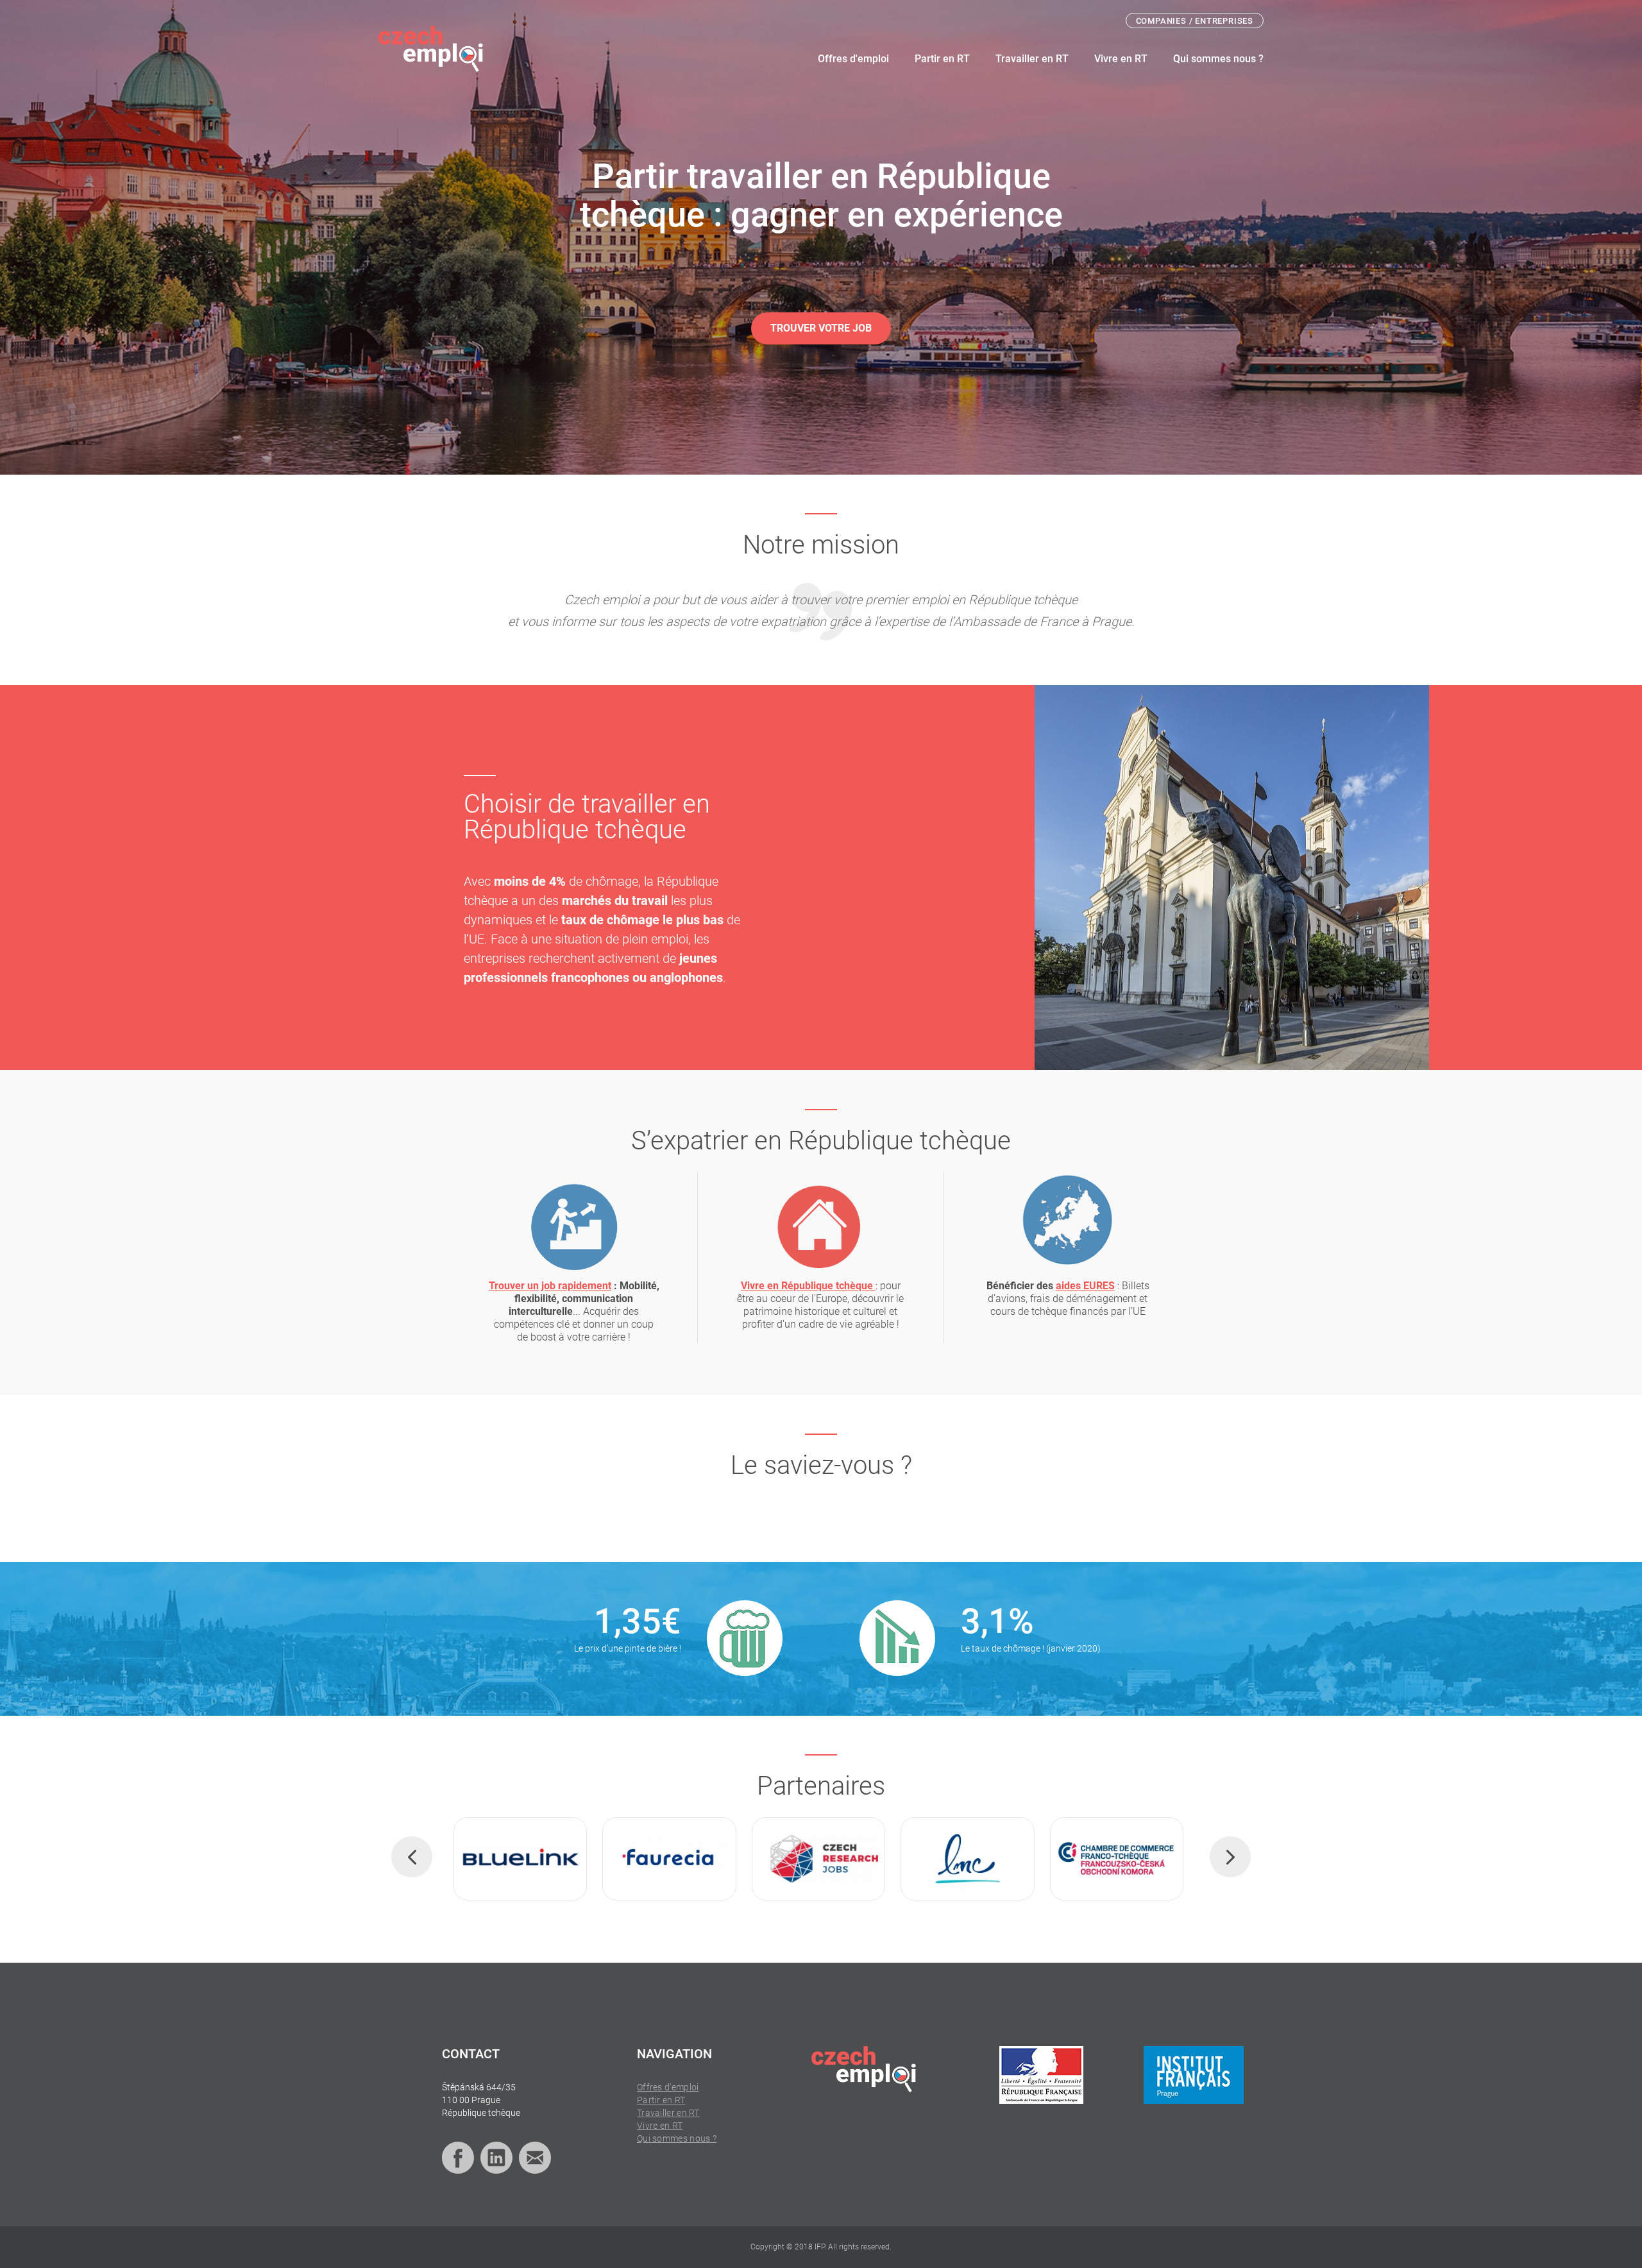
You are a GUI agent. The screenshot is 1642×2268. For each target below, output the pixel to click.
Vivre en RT (1121, 59)
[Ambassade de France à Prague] (1041, 2075)
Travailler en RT (1032, 59)
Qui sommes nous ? (1218, 59)
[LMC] (684, 1859)
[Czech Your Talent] (1131, 1859)
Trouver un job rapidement (550, 1286)
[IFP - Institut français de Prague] (1194, 2075)
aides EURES (1085, 1286)
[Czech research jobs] (535, 1859)
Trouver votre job (821, 328)
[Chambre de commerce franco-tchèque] (833, 1859)
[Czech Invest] (982, 1859)
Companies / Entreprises (1195, 21)
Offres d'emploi (853, 59)
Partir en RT (942, 59)
